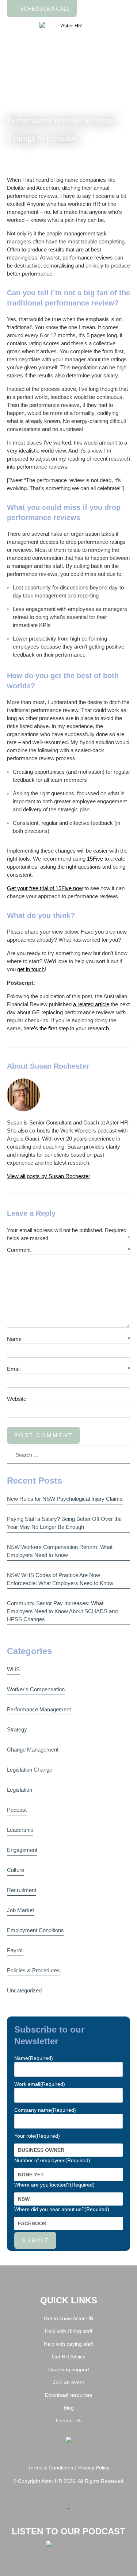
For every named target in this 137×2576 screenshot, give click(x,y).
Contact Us (69, 2421)
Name (14, 1339)
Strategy (17, 1729)
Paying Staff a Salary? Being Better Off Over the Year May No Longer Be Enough (64, 1523)
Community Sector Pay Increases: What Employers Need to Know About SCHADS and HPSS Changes (62, 1611)
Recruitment (22, 1890)
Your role (37, 2136)
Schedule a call (44, 9)
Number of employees (52, 2160)
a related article (91, 1004)
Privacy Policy (93, 2468)
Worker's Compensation (36, 1689)
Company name (45, 2110)
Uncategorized (24, 1990)
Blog (69, 2408)
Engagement (22, 1850)
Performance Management (39, 1709)
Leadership (20, 1830)
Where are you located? (54, 2185)
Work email (40, 2084)
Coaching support (69, 2369)
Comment (19, 1250)
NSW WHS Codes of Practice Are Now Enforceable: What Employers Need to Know (60, 1579)
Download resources (69, 2395)
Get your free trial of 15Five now (45, 888)
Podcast (17, 1810)
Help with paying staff (68, 2344)
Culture (16, 1870)
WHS (13, 1669)
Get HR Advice (69, 2357)
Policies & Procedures (33, 1970)
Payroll (15, 1950)
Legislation (20, 1790)
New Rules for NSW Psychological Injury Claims (65, 1499)
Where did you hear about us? (62, 2209)
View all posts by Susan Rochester (49, 1176)
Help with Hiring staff (69, 2331)
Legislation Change (30, 1770)
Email (14, 1369)
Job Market (20, 1910)
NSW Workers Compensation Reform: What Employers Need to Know (60, 1551)
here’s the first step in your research (66, 1028)
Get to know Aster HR (69, 2318)
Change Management (33, 1750)
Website (17, 1399)
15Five (95, 859)
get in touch (31, 969)
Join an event (68, 2382)
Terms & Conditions (51, 2468)
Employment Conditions (35, 1930)
